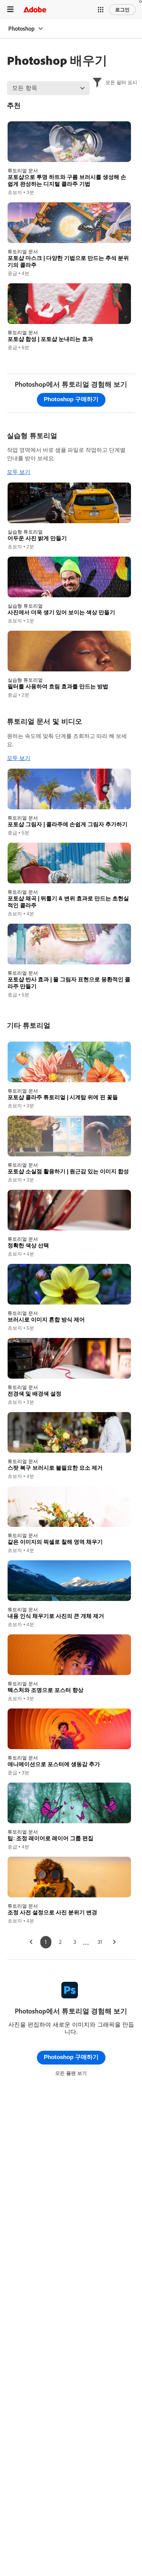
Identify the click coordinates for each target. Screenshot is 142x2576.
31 (100, 1942)
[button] (101, 10)
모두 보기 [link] (19, 472)
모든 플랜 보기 (71, 2073)
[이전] (31, 1942)
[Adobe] (35, 9)
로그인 (122, 10)
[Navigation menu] (10, 9)
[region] (69, 159)
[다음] (114, 1942)
